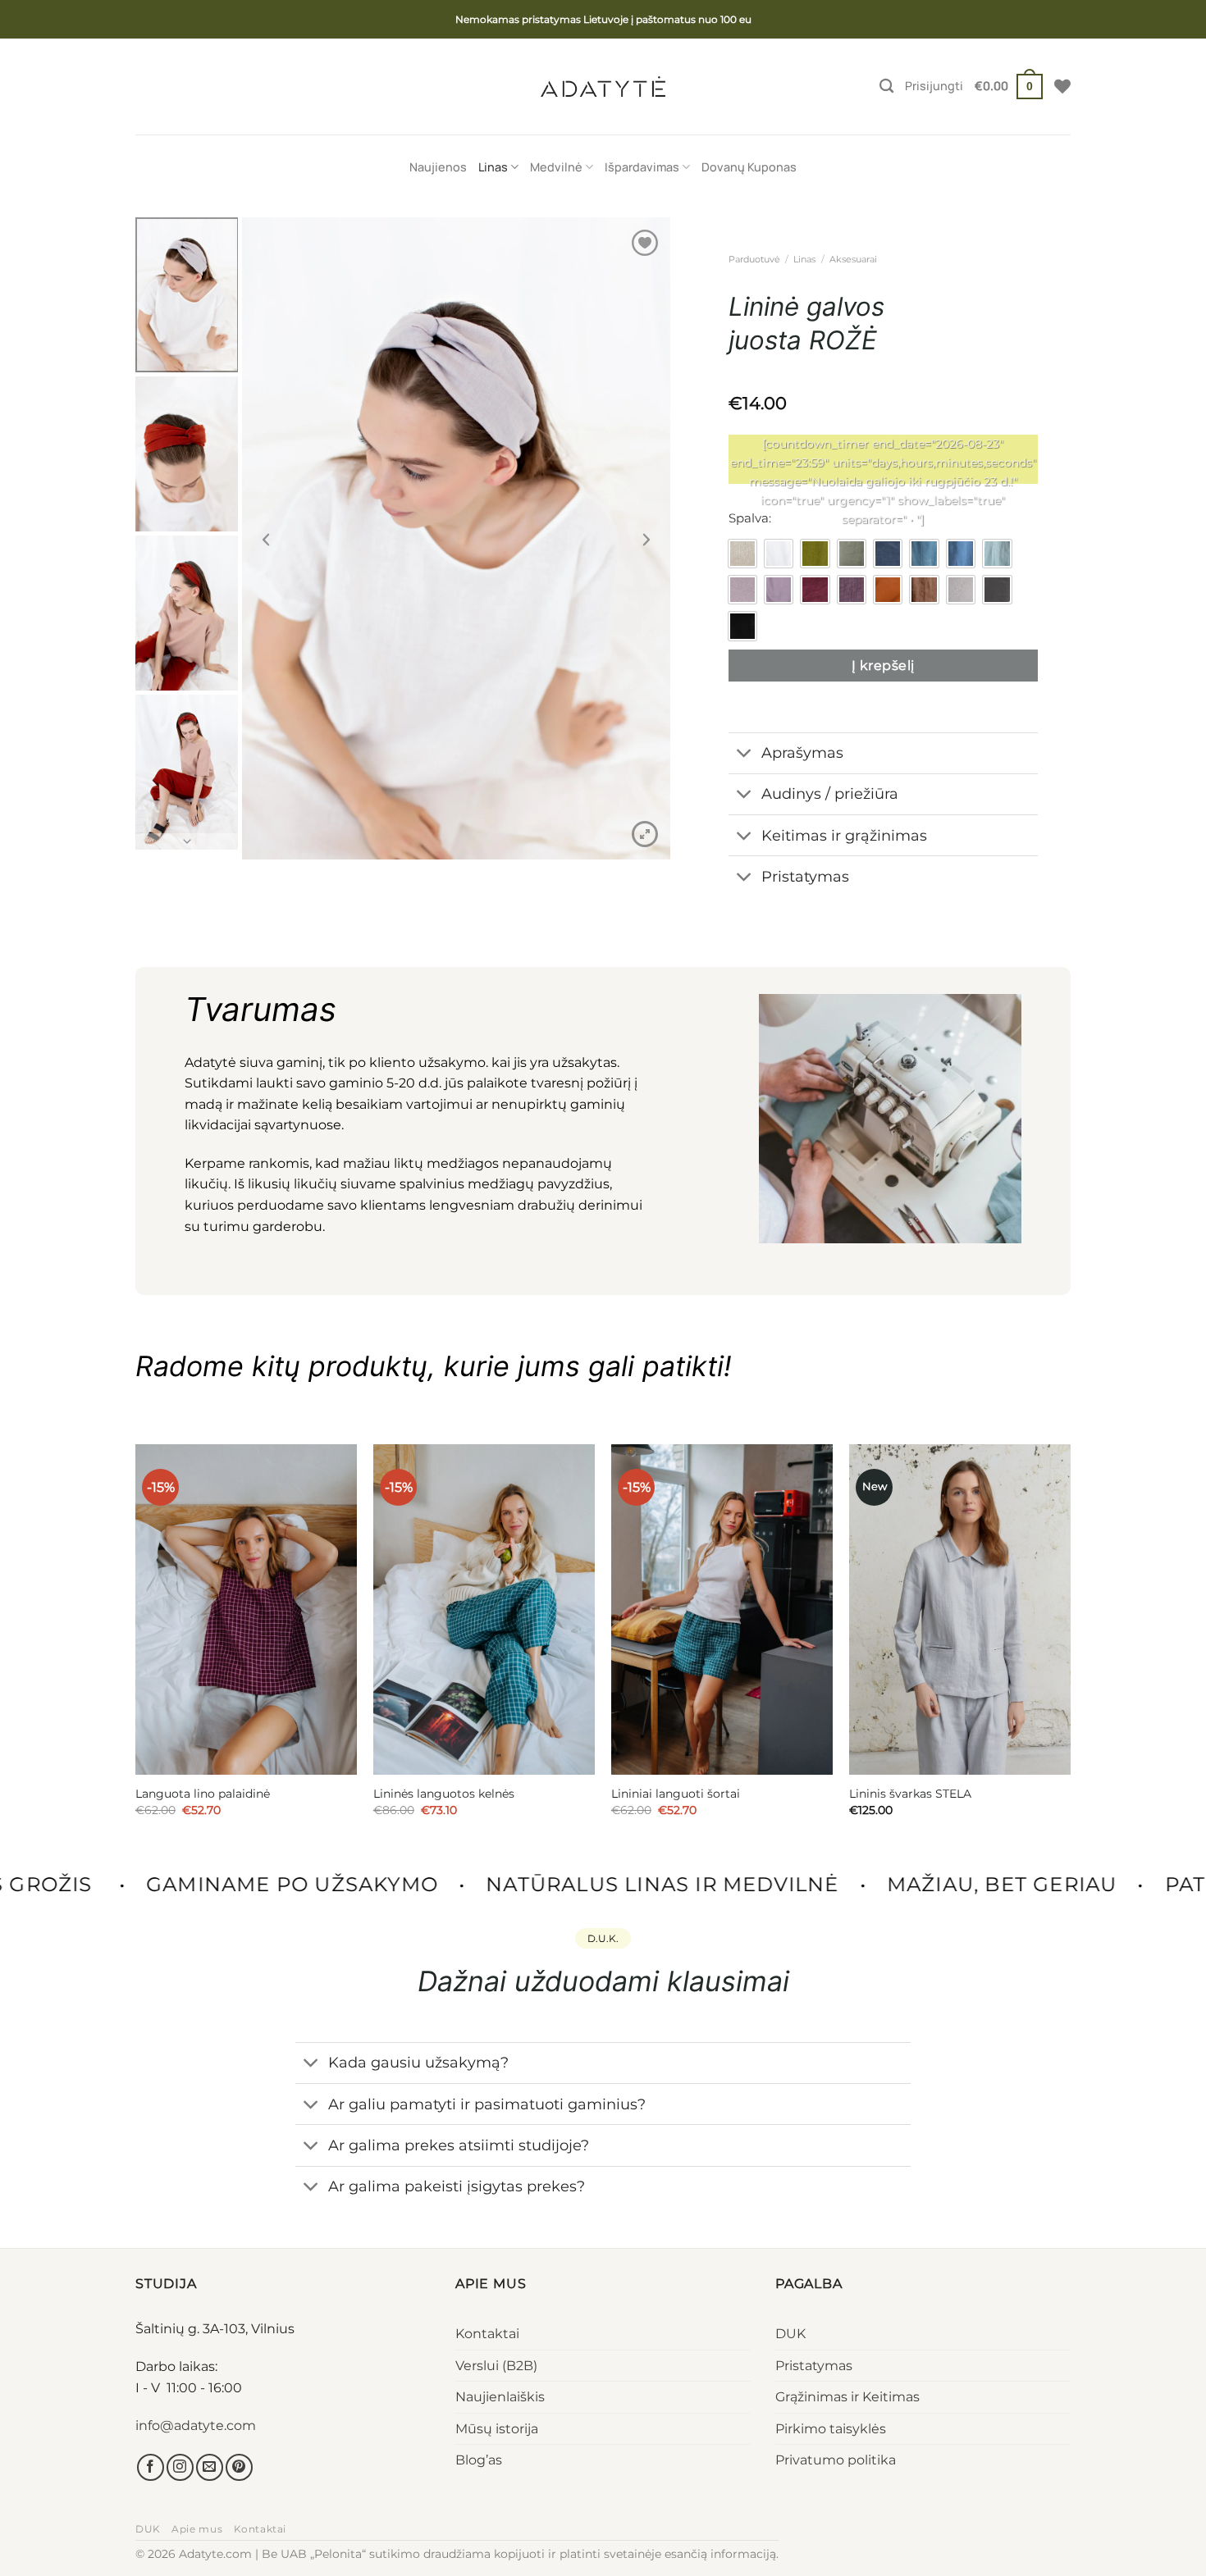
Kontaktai (487, 2334)
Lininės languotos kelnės (444, 1794)
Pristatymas (814, 2366)
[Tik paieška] (886, 87)
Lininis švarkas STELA (910, 1794)
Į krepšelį (883, 666)
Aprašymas (802, 752)
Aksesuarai (853, 259)
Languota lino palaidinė (203, 1794)
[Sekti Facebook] (151, 2467)
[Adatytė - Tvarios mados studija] (603, 86)
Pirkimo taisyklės (831, 2429)
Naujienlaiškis (500, 2397)
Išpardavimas (642, 167)
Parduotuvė (754, 259)
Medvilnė (556, 167)
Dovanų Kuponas (749, 167)
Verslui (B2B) (496, 2366)
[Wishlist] (1062, 86)
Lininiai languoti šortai (676, 1794)
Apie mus (197, 2529)
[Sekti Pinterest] (239, 2467)
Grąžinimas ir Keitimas (847, 2397)
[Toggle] (745, 755)
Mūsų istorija (497, 2429)
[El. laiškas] (210, 2467)
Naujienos (438, 167)
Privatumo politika (836, 2460)
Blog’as (479, 2460)
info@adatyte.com (196, 2426)
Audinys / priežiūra (830, 793)
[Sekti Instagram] (180, 2467)
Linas (493, 167)
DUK (790, 2334)
